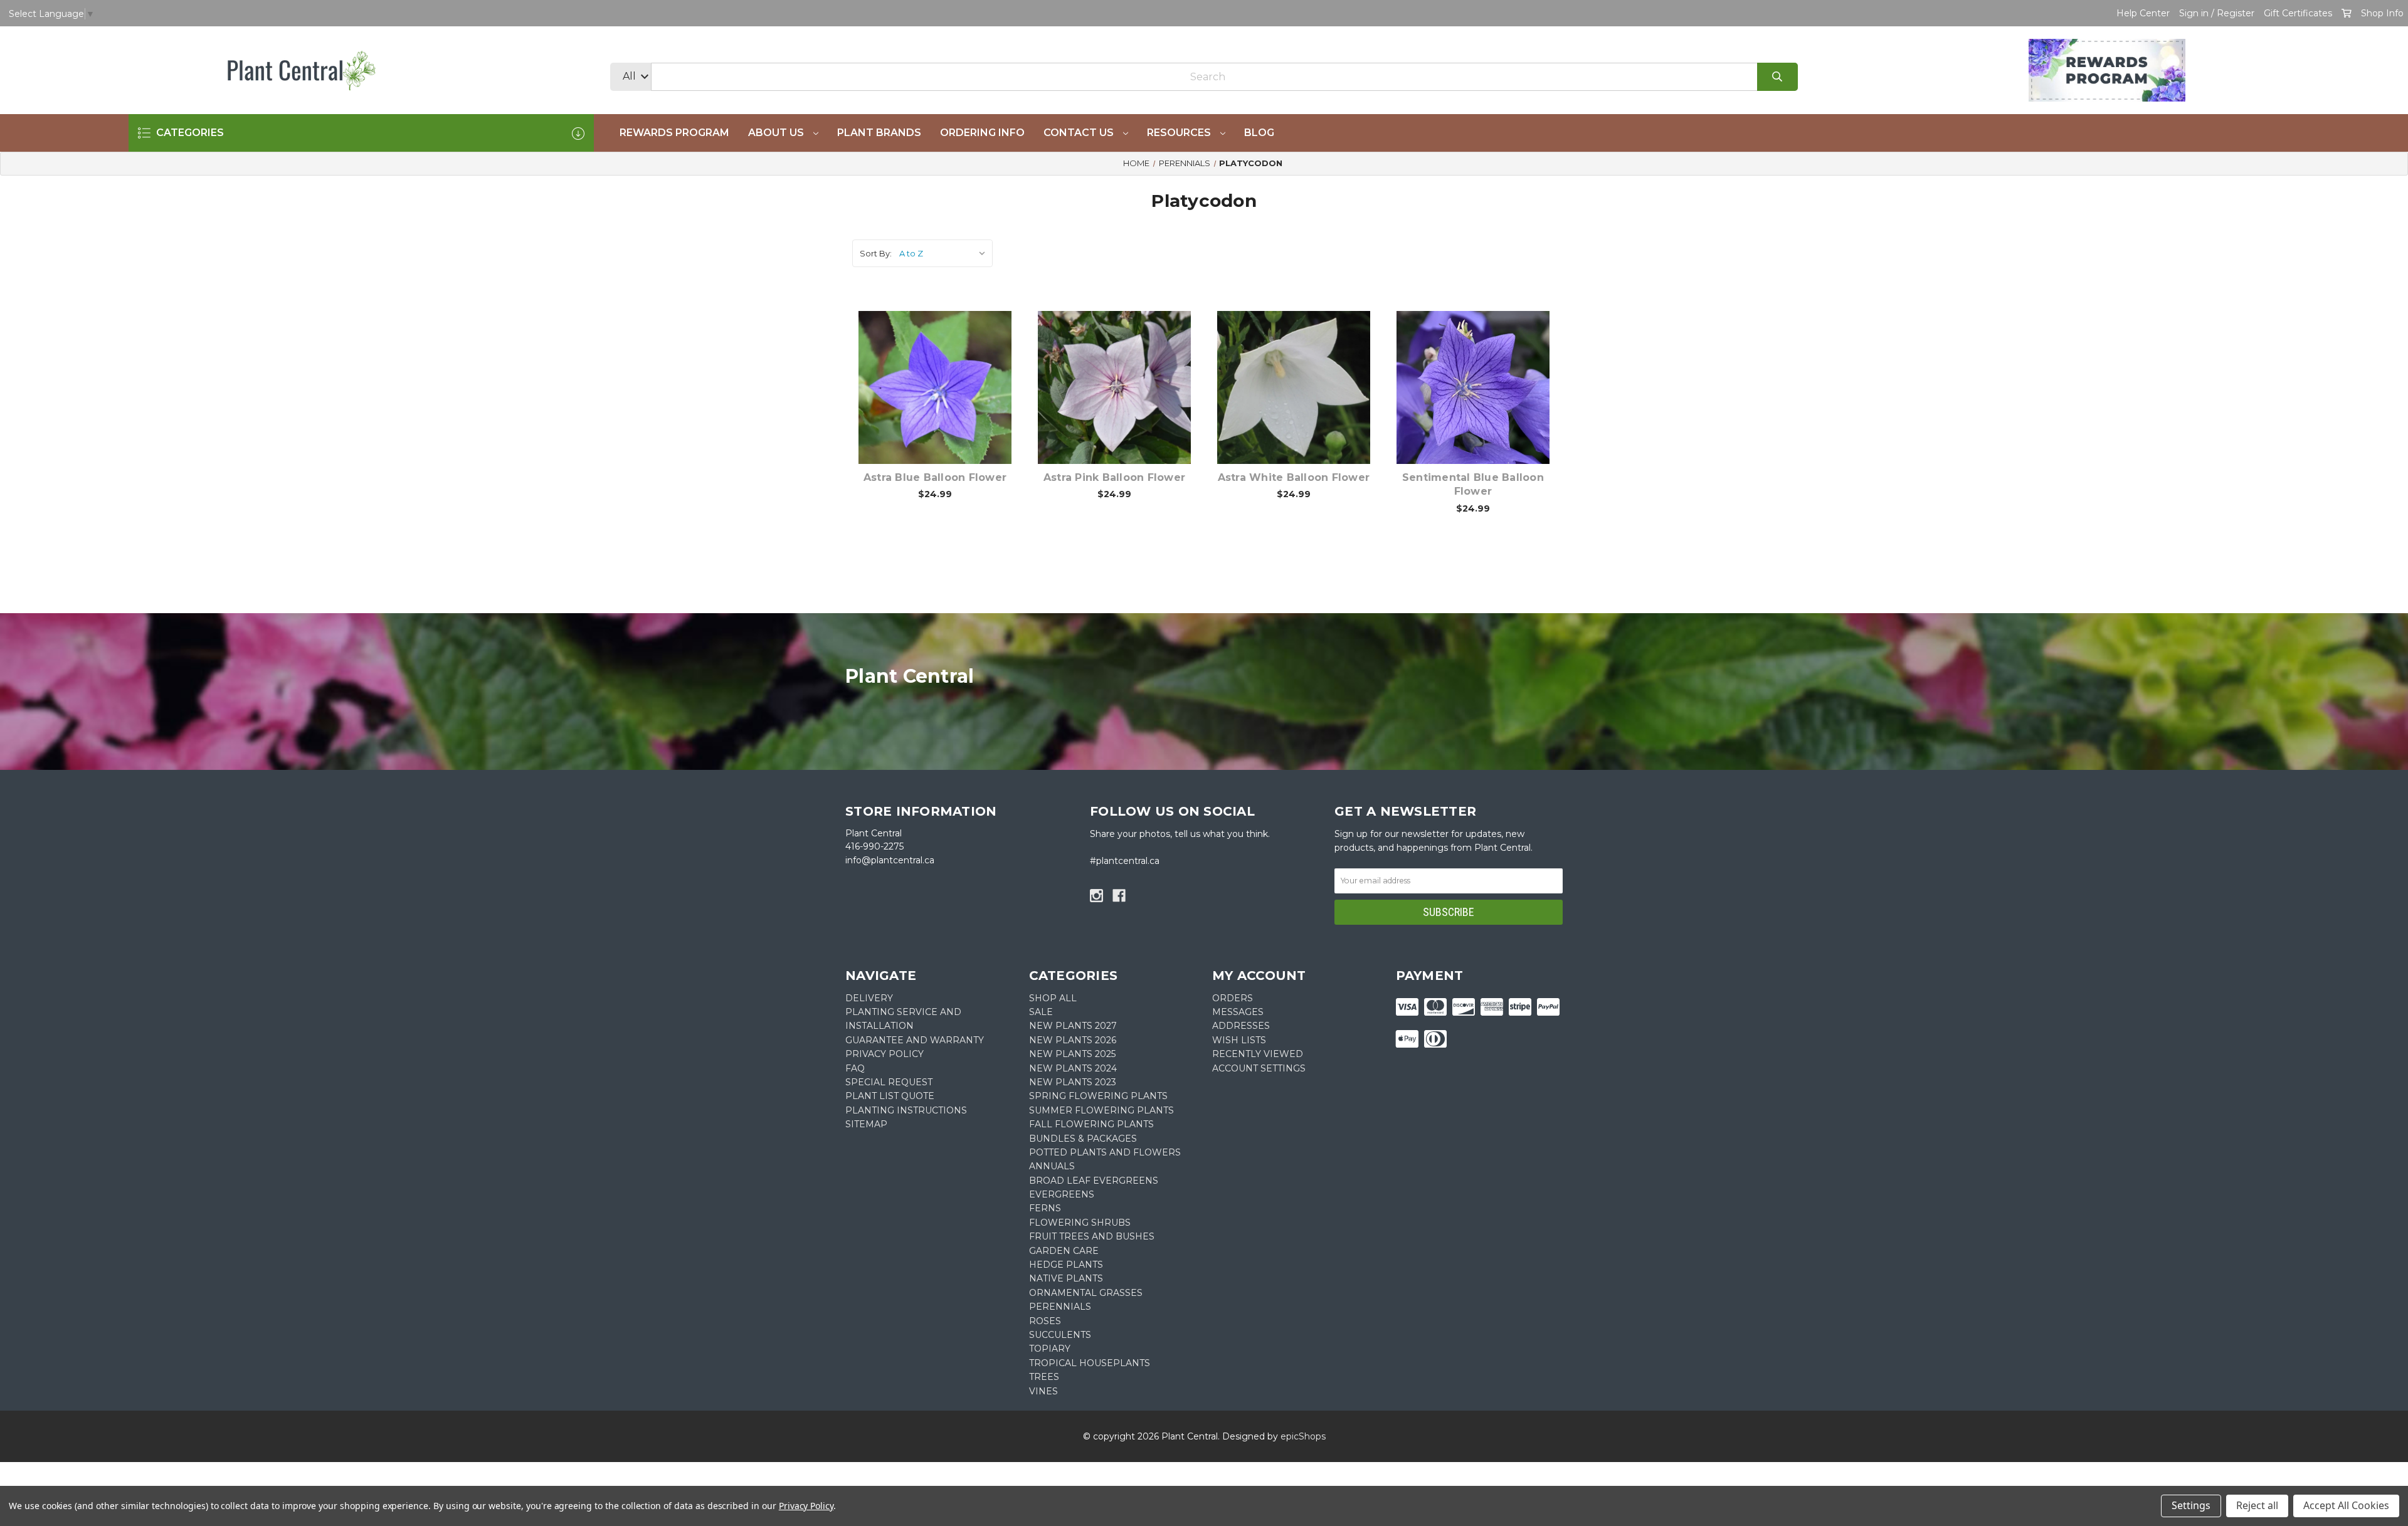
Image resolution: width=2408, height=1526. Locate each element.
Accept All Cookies (2346, 1505)
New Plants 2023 (1073, 1082)
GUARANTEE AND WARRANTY (915, 1040)
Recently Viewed (1258, 1054)
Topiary (1050, 1349)
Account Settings (1259, 1068)
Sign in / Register (2217, 13)
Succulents (1060, 1335)
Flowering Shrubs (1080, 1223)
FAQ (855, 1068)
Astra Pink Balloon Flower (1114, 477)
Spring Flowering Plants (1098, 1096)
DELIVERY (869, 998)
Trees (1044, 1377)
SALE (1041, 1012)
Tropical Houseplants (1090, 1363)
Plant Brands (879, 133)
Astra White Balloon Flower (1294, 477)
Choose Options (943, 407)
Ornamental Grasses (1086, 1293)
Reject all (2257, 1505)
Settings (2191, 1505)
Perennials (1060, 1307)
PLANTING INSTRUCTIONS (906, 1110)
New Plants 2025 (1072, 1054)
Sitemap (866, 1124)
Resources (1180, 133)
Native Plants (1066, 1278)
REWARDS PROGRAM (674, 133)
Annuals (1052, 1166)
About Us (777, 133)
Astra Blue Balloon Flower (935, 477)
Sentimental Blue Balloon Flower (1473, 484)
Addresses (1241, 1026)
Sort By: (876, 253)
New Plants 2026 (1073, 1040)
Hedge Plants (1066, 1265)
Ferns (1045, 1208)
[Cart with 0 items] (2347, 13)
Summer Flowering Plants (1101, 1110)
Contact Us (1080, 133)
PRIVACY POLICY (885, 1054)
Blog (1259, 133)
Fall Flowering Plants (1091, 1124)
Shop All (1053, 998)
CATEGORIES (189, 133)
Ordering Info (982, 133)
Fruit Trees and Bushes (1092, 1236)
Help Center (2143, 13)
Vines (1043, 1391)
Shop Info (2382, 13)
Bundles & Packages (1083, 1139)
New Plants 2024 (1073, 1068)
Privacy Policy (806, 1506)
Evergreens (1062, 1194)
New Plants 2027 (1073, 1026)
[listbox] (945, 253)
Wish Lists (1239, 1040)
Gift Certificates (2298, 13)
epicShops (1303, 1436)
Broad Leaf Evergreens (1094, 1181)
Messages (1238, 1012)
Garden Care (1064, 1251)
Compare (951, 374)
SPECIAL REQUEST (889, 1082)
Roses (1045, 1321)
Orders (1233, 998)
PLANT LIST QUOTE (890, 1096)
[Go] (1777, 77)
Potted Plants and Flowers (1105, 1152)
